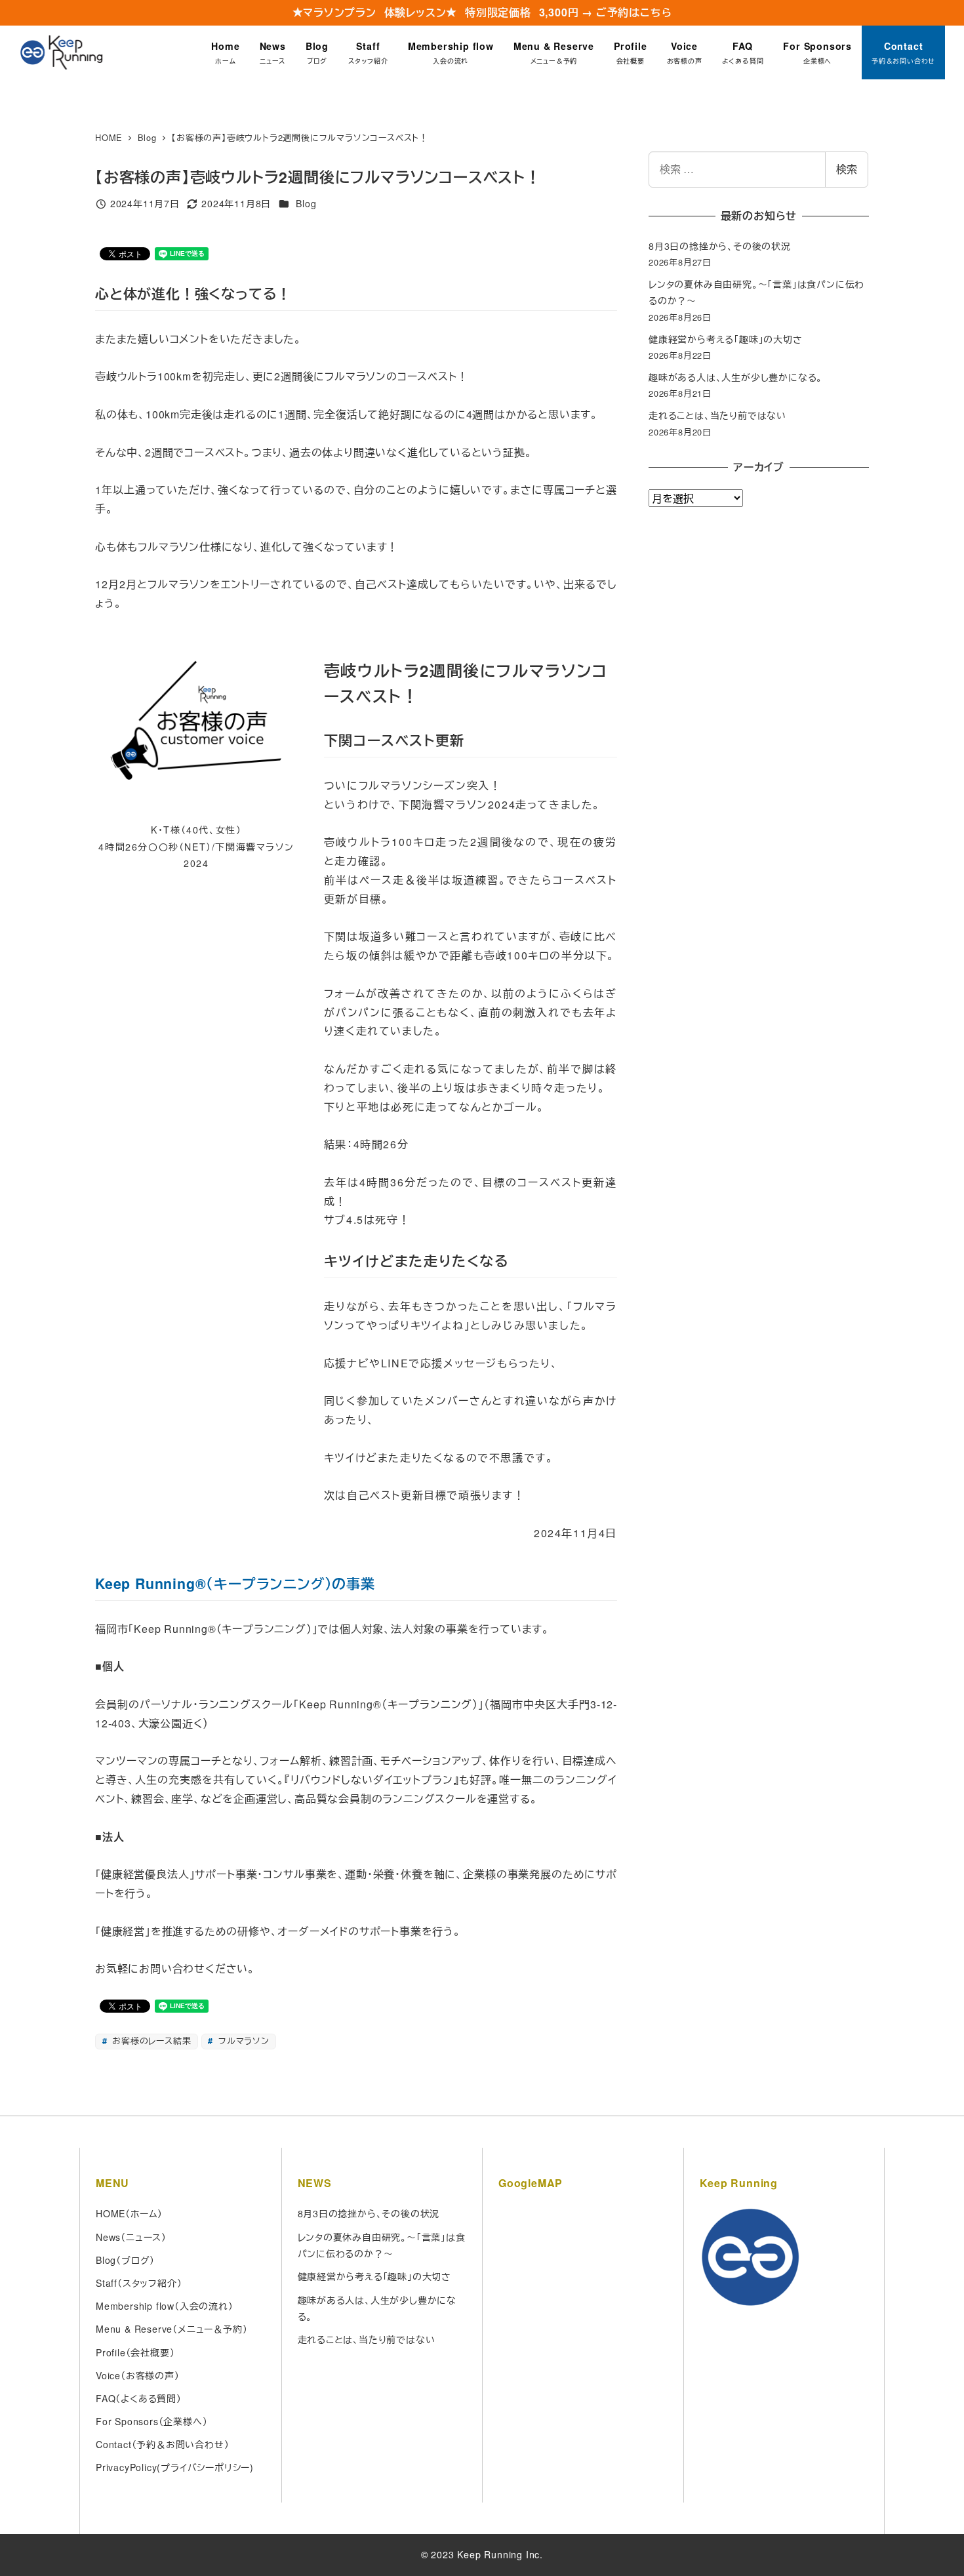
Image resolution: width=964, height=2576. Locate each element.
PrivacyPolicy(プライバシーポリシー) (175, 2467)
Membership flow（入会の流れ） (165, 2306)
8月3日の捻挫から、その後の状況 (720, 246)
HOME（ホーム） (129, 2213)
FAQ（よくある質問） (139, 2398)
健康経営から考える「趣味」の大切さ (726, 339)
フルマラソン (242, 2041)
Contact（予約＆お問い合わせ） (162, 2444)
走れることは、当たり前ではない (717, 415)
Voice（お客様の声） (138, 2375)
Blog (306, 203)
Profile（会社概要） (135, 2352)
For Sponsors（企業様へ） (151, 2421)
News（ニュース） (131, 2237)
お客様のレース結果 (150, 2041)
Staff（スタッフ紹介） (139, 2283)
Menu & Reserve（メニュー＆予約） (171, 2329)
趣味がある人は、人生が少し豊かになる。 (735, 377)
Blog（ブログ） (125, 2260)
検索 (847, 169)
